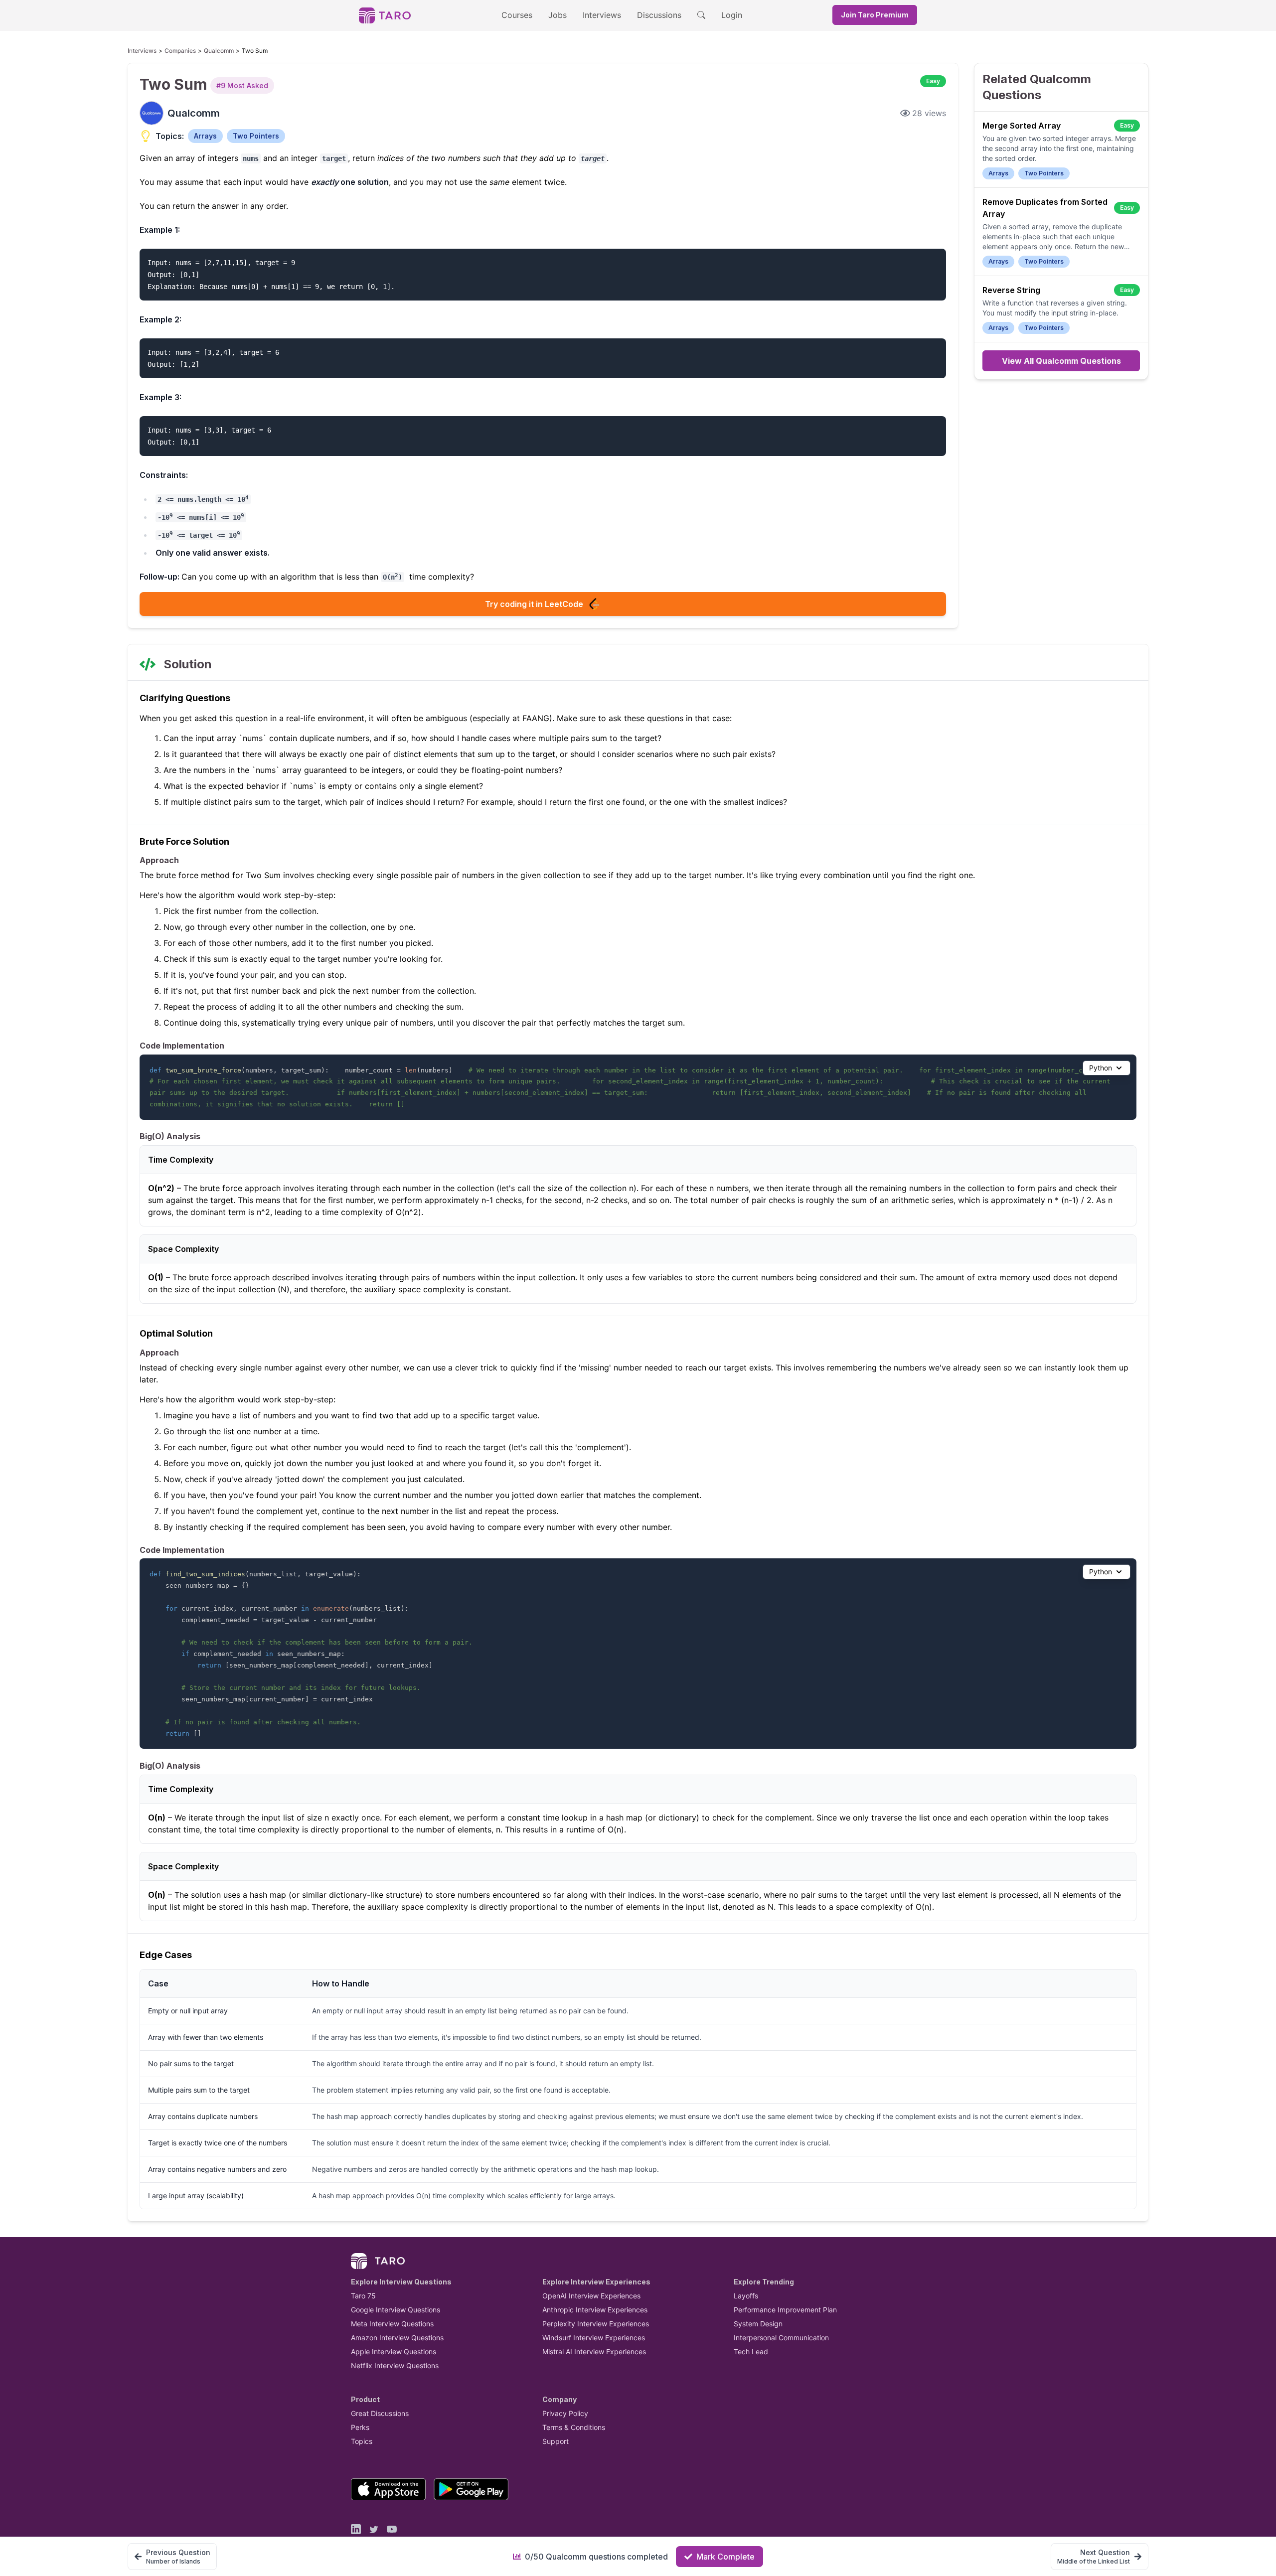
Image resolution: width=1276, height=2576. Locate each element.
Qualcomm (219, 51)
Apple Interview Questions (394, 2351)
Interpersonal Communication (781, 2338)
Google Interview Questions (396, 2310)
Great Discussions (380, 2413)
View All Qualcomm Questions (1061, 361)
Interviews (602, 15)
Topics (362, 2441)
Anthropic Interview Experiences (595, 2310)
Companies (180, 51)
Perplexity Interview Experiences (596, 2324)
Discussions (659, 15)
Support (556, 2441)
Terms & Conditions (574, 2427)
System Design (758, 2324)
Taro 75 (363, 2296)
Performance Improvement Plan (785, 2310)
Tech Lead (751, 2351)
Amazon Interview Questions (397, 2338)
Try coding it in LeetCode (534, 604)
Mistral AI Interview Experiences (594, 2351)
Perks (360, 2427)
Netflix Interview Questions (395, 2365)
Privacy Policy (565, 2413)
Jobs (558, 15)
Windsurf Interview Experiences (594, 2338)
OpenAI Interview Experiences (591, 2296)
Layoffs (746, 2296)
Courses (517, 15)
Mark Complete (725, 2557)
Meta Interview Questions (392, 2324)
